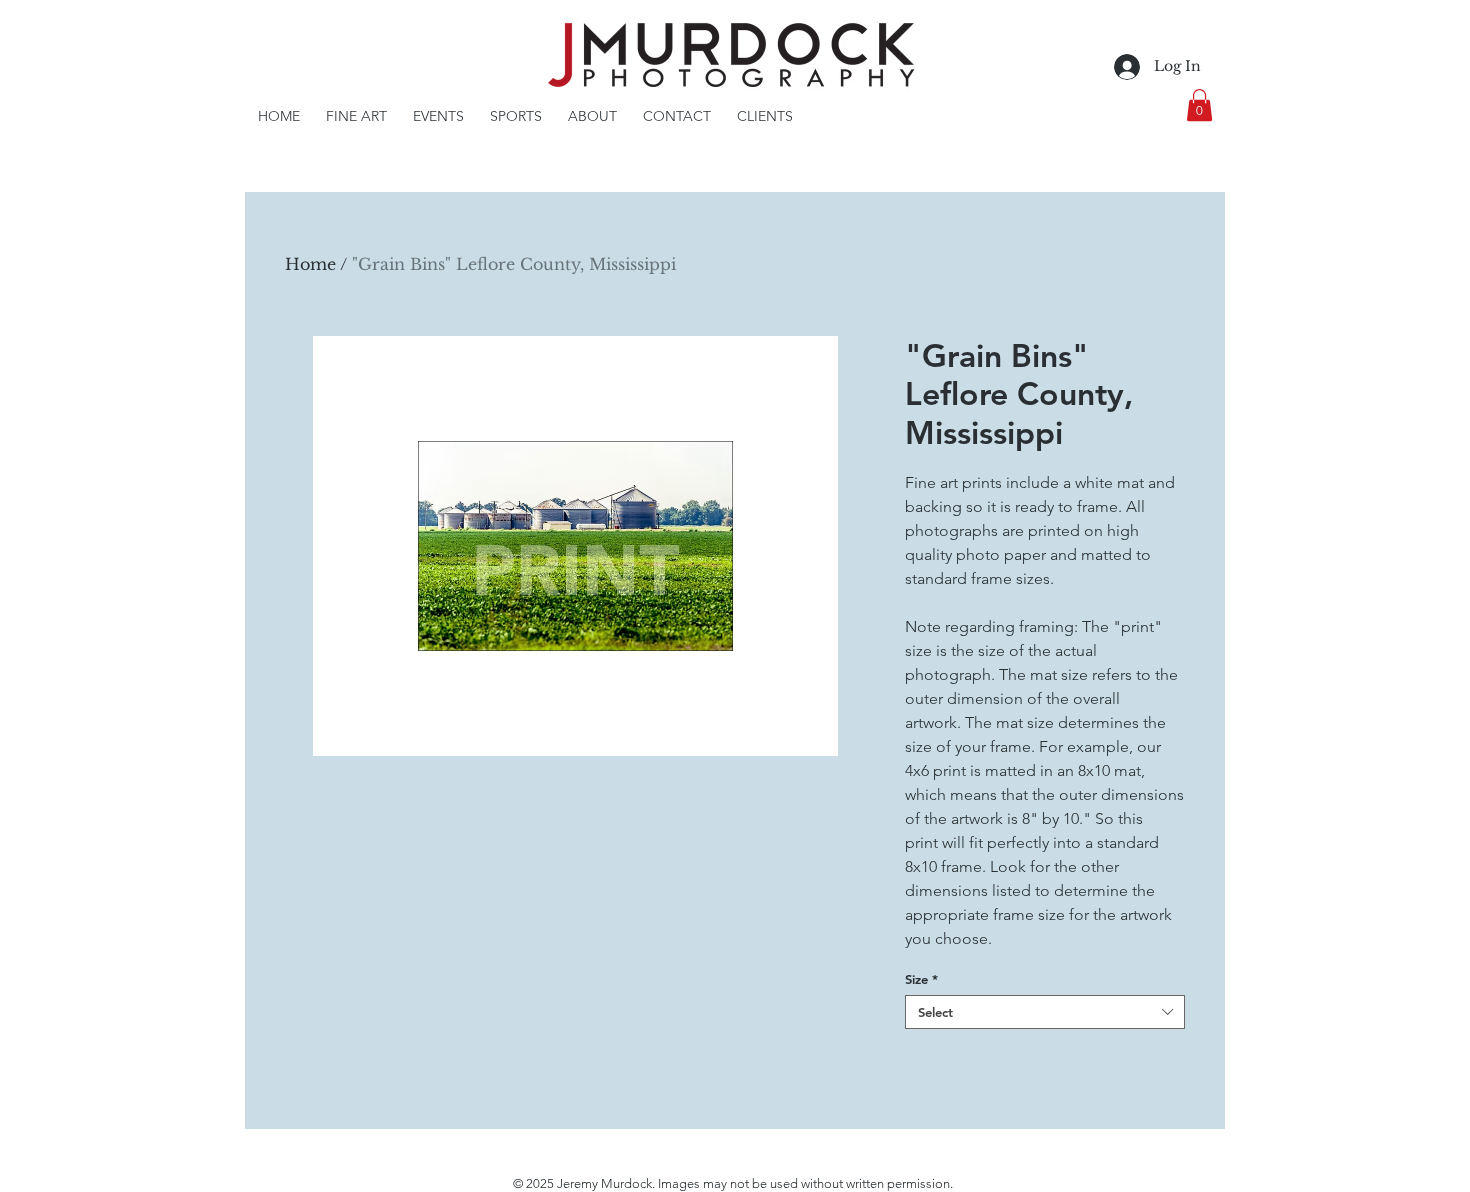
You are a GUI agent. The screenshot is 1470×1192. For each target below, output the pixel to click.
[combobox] (1045, 1012)
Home (310, 264)
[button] (1199, 105)
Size (921, 979)
